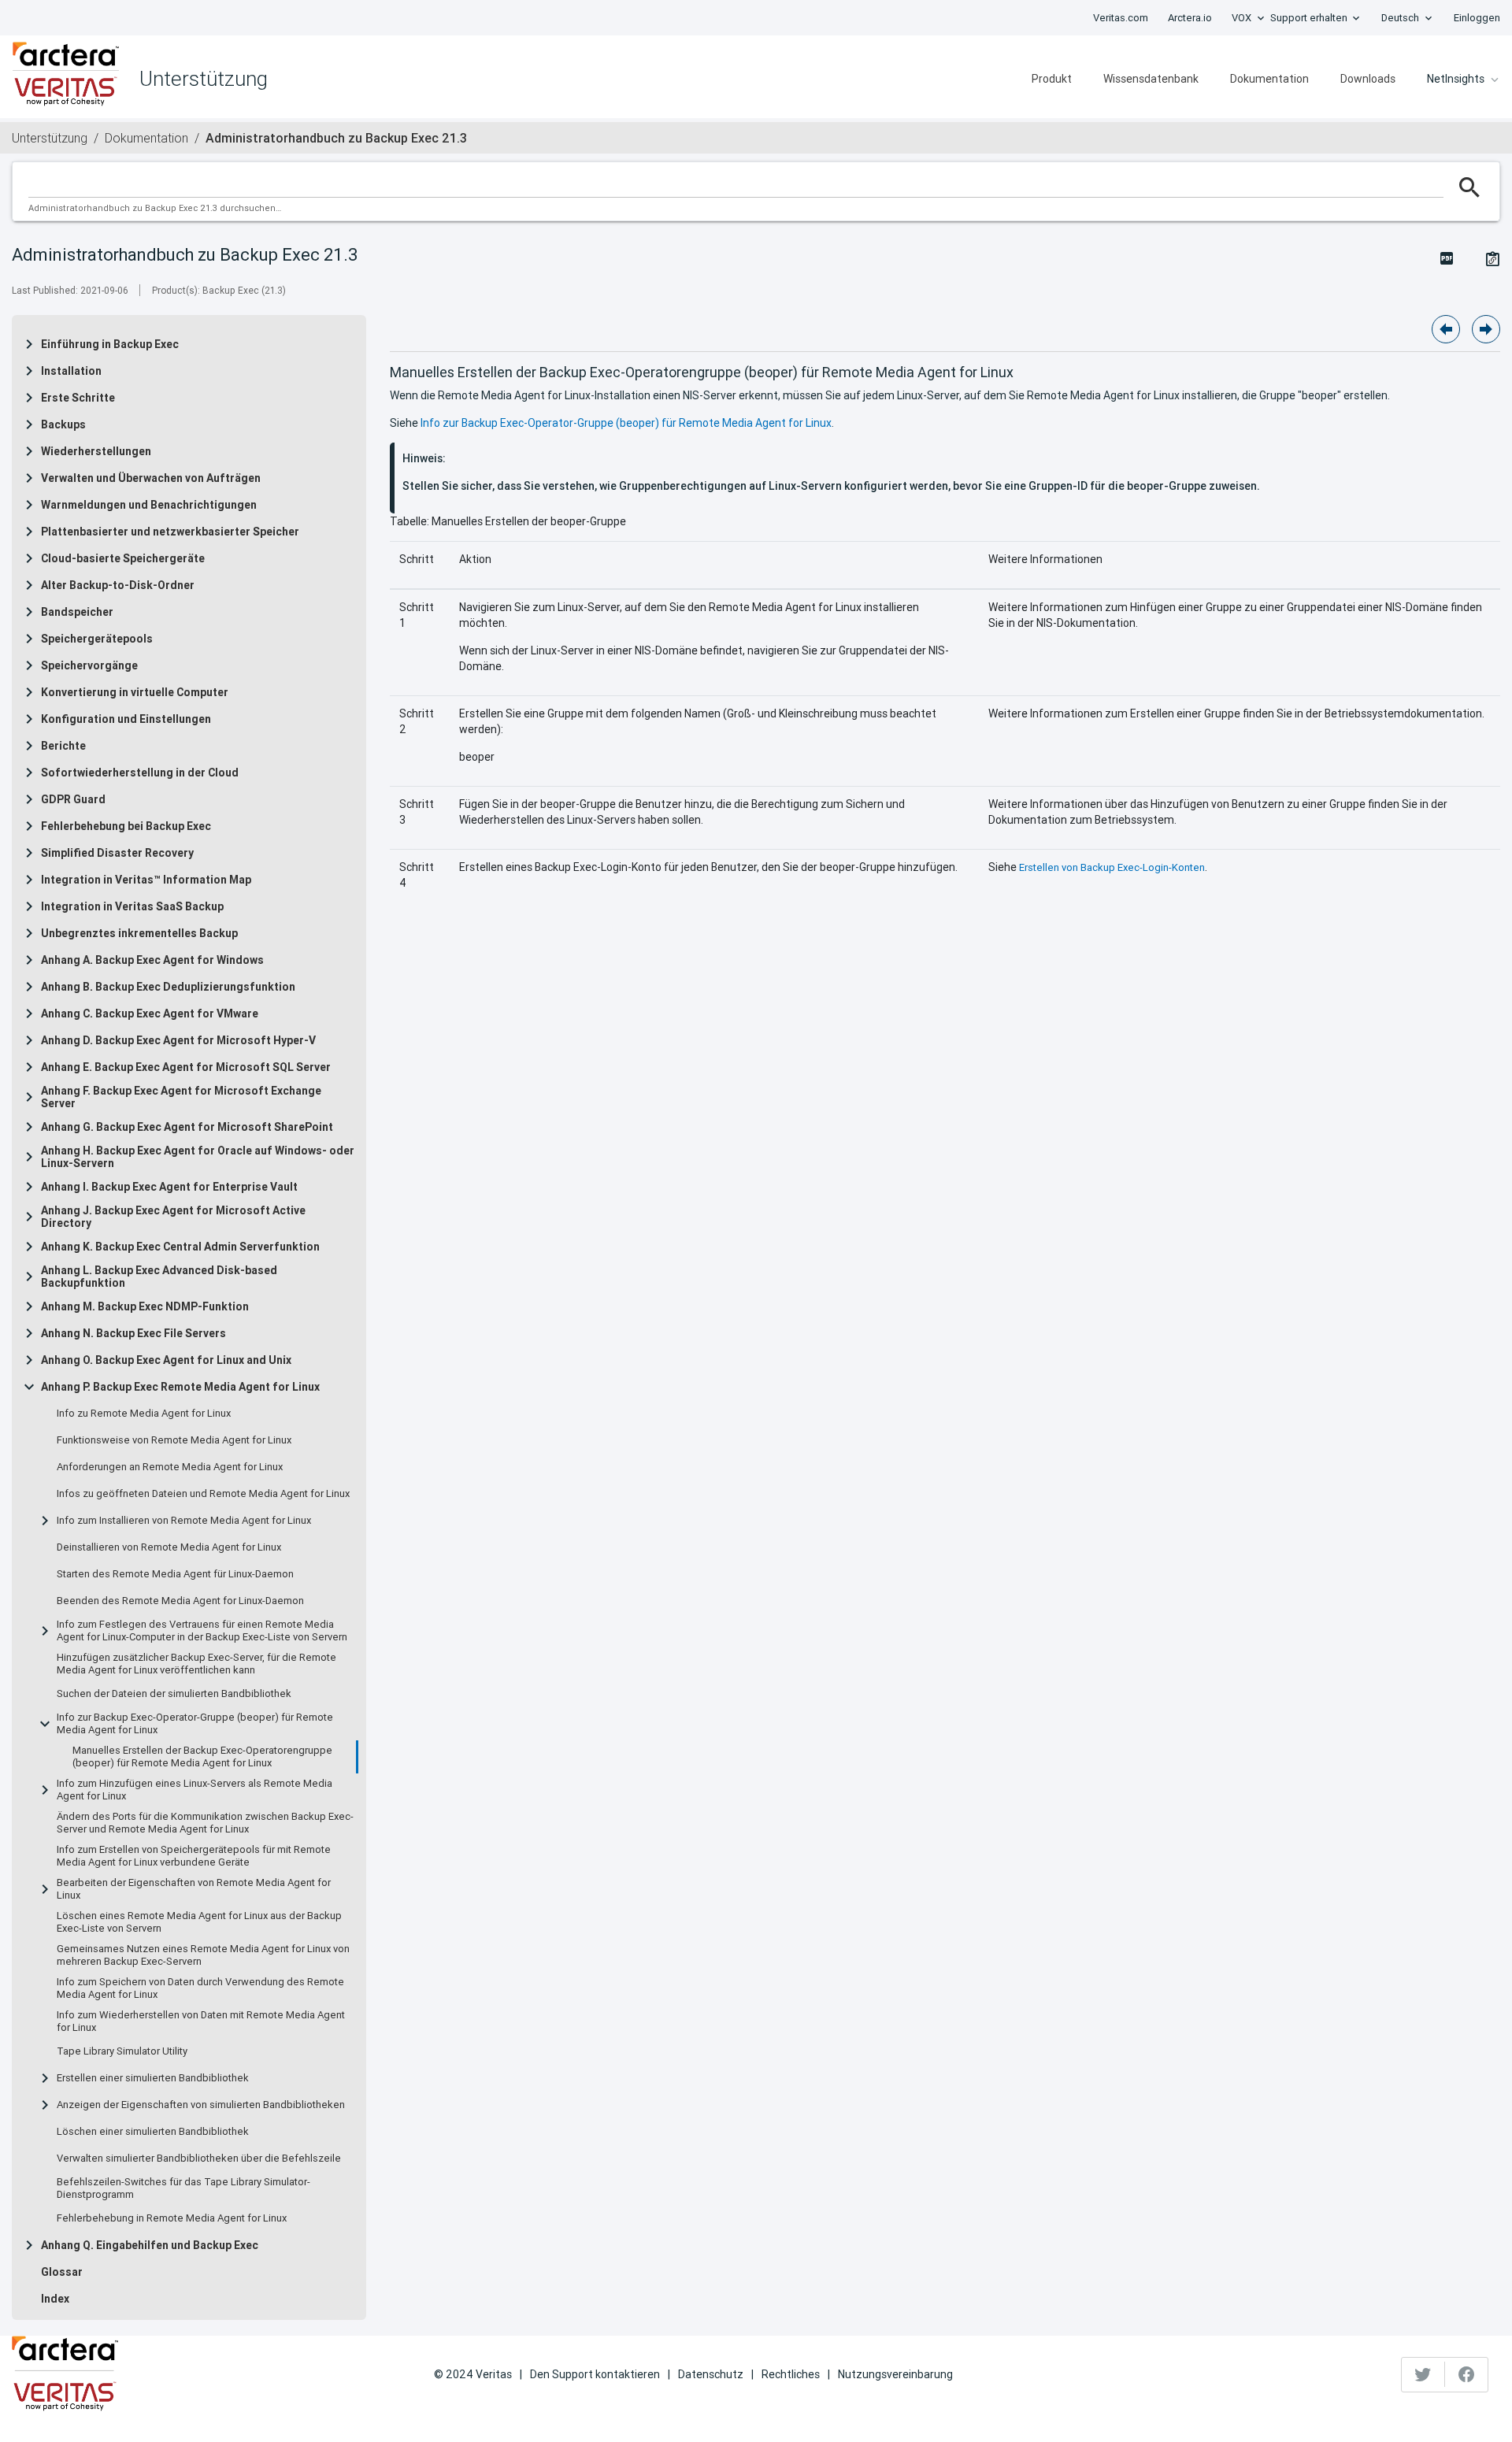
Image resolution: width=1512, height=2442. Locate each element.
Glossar (62, 2272)
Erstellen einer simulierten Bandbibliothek (153, 2078)
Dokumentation (1269, 79)
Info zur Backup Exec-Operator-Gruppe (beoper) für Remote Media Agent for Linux (195, 1724)
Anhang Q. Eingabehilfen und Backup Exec (150, 2245)
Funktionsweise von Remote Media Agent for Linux (174, 1440)
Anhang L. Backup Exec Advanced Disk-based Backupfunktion (159, 1277)
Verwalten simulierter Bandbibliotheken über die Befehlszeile (199, 2159)
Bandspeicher (77, 612)
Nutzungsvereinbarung (895, 2374)
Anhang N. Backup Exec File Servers (133, 1333)
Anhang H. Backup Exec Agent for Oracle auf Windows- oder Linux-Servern (198, 1157)
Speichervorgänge (89, 665)
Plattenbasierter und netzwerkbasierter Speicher (170, 532)
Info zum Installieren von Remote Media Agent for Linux (184, 1521)
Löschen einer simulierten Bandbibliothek (153, 2132)
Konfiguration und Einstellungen (126, 719)
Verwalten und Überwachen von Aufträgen (151, 478)
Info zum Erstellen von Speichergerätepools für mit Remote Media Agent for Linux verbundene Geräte (194, 1856)
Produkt (1052, 79)
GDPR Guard (73, 799)
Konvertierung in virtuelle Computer (135, 692)
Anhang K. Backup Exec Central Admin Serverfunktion (180, 1247)
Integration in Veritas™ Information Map (146, 880)
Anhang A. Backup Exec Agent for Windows (152, 960)
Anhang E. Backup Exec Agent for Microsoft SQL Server (186, 1067)
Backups (63, 424)
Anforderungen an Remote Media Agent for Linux (170, 1467)
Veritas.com (1121, 18)
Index (55, 2299)
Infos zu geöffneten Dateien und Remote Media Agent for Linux (203, 1494)
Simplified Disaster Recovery (117, 853)
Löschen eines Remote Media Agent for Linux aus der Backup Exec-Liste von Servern (199, 1922)
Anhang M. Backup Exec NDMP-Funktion (145, 1306)
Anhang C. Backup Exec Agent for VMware (150, 1013)
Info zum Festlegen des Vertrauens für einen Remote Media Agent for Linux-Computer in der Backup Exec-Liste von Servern (202, 1631)
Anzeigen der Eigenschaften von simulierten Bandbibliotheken (201, 2105)
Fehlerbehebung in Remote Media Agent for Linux (172, 2218)
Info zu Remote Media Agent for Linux (144, 1414)
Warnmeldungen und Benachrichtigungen (149, 505)
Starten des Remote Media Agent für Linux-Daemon (175, 1574)
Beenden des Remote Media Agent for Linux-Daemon (180, 1601)
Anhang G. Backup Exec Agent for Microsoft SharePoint (187, 1127)
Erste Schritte (78, 398)
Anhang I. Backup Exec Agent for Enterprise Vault (169, 1187)
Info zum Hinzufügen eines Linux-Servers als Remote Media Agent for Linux (195, 1790)
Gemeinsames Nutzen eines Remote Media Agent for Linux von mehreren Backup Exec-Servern (203, 1955)
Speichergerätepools (97, 639)
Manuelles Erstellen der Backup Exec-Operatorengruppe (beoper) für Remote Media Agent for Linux (202, 1757)
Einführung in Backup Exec (110, 344)
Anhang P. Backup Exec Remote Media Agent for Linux (180, 1387)
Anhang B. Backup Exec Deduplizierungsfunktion (168, 987)
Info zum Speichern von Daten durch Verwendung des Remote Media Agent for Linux (200, 1988)
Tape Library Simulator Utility (122, 2051)
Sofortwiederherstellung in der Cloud (140, 773)
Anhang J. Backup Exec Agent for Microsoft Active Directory (173, 1217)
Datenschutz (711, 2374)
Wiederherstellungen (96, 451)
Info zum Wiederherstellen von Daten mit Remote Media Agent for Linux (201, 2021)
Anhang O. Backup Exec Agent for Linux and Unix (166, 1360)
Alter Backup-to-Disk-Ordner (118, 585)
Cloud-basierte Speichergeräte (123, 558)
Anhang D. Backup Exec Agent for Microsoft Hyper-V (178, 1040)
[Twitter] (1423, 2374)
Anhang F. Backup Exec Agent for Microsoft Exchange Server (181, 1097)
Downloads (1368, 79)
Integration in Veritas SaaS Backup (132, 906)
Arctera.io (1190, 18)
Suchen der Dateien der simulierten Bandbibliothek (174, 1694)
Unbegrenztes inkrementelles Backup (139, 933)
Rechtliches (791, 2374)
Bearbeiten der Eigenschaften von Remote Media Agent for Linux (194, 1889)
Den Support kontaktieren (595, 2374)
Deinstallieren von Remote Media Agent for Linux (169, 1547)
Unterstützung (50, 138)
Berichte (63, 746)
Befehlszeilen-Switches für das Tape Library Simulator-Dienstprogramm (183, 2188)
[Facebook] (1466, 2374)
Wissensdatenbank (1151, 79)
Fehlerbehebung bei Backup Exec (126, 826)
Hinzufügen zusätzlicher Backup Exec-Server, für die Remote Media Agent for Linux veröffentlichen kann (196, 1664)
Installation (71, 371)
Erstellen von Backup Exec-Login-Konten (1112, 867)
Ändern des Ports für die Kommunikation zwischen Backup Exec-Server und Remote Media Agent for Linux (205, 1823)
